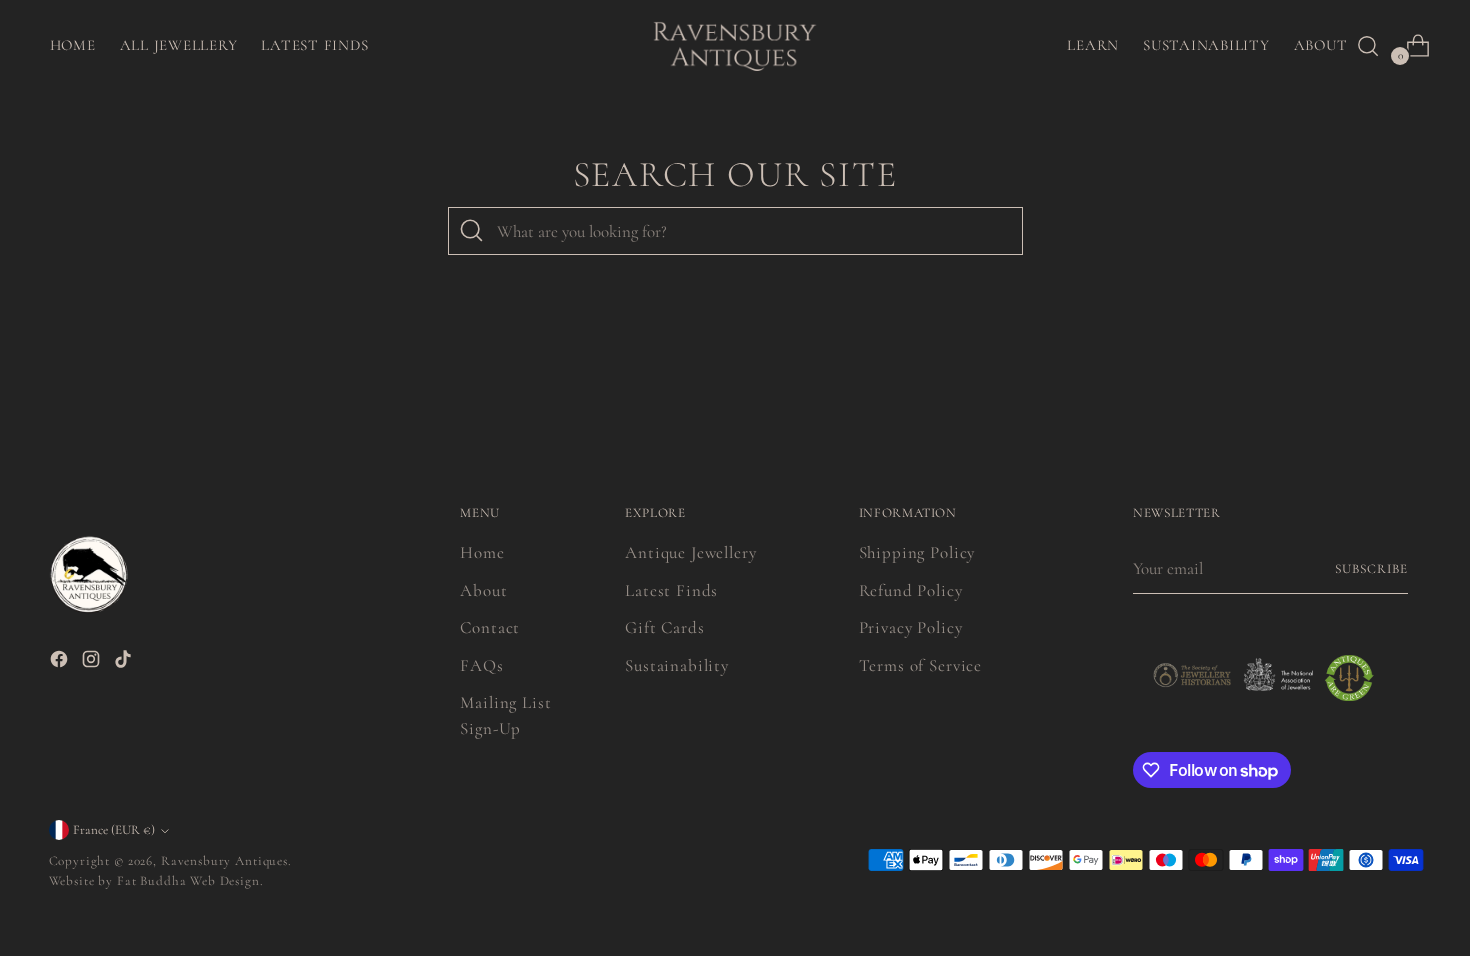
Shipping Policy (917, 552)
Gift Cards (665, 627)
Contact (490, 627)
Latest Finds (671, 590)
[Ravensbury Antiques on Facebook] (61, 663)
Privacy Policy (911, 627)
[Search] (472, 231)
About (483, 590)
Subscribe (1371, 569)
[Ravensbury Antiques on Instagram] (93, 663)
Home (482, 552)
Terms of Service (921, 665)
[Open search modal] (1368, 46)
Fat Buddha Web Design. (190, 881)
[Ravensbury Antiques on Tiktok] (125, 663)
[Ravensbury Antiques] (735, 45)
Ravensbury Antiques (224, 861)
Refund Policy (911, 590)
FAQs (481, 665)
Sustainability (677, 665)
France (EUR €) (114, 830)
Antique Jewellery (690, 552)
